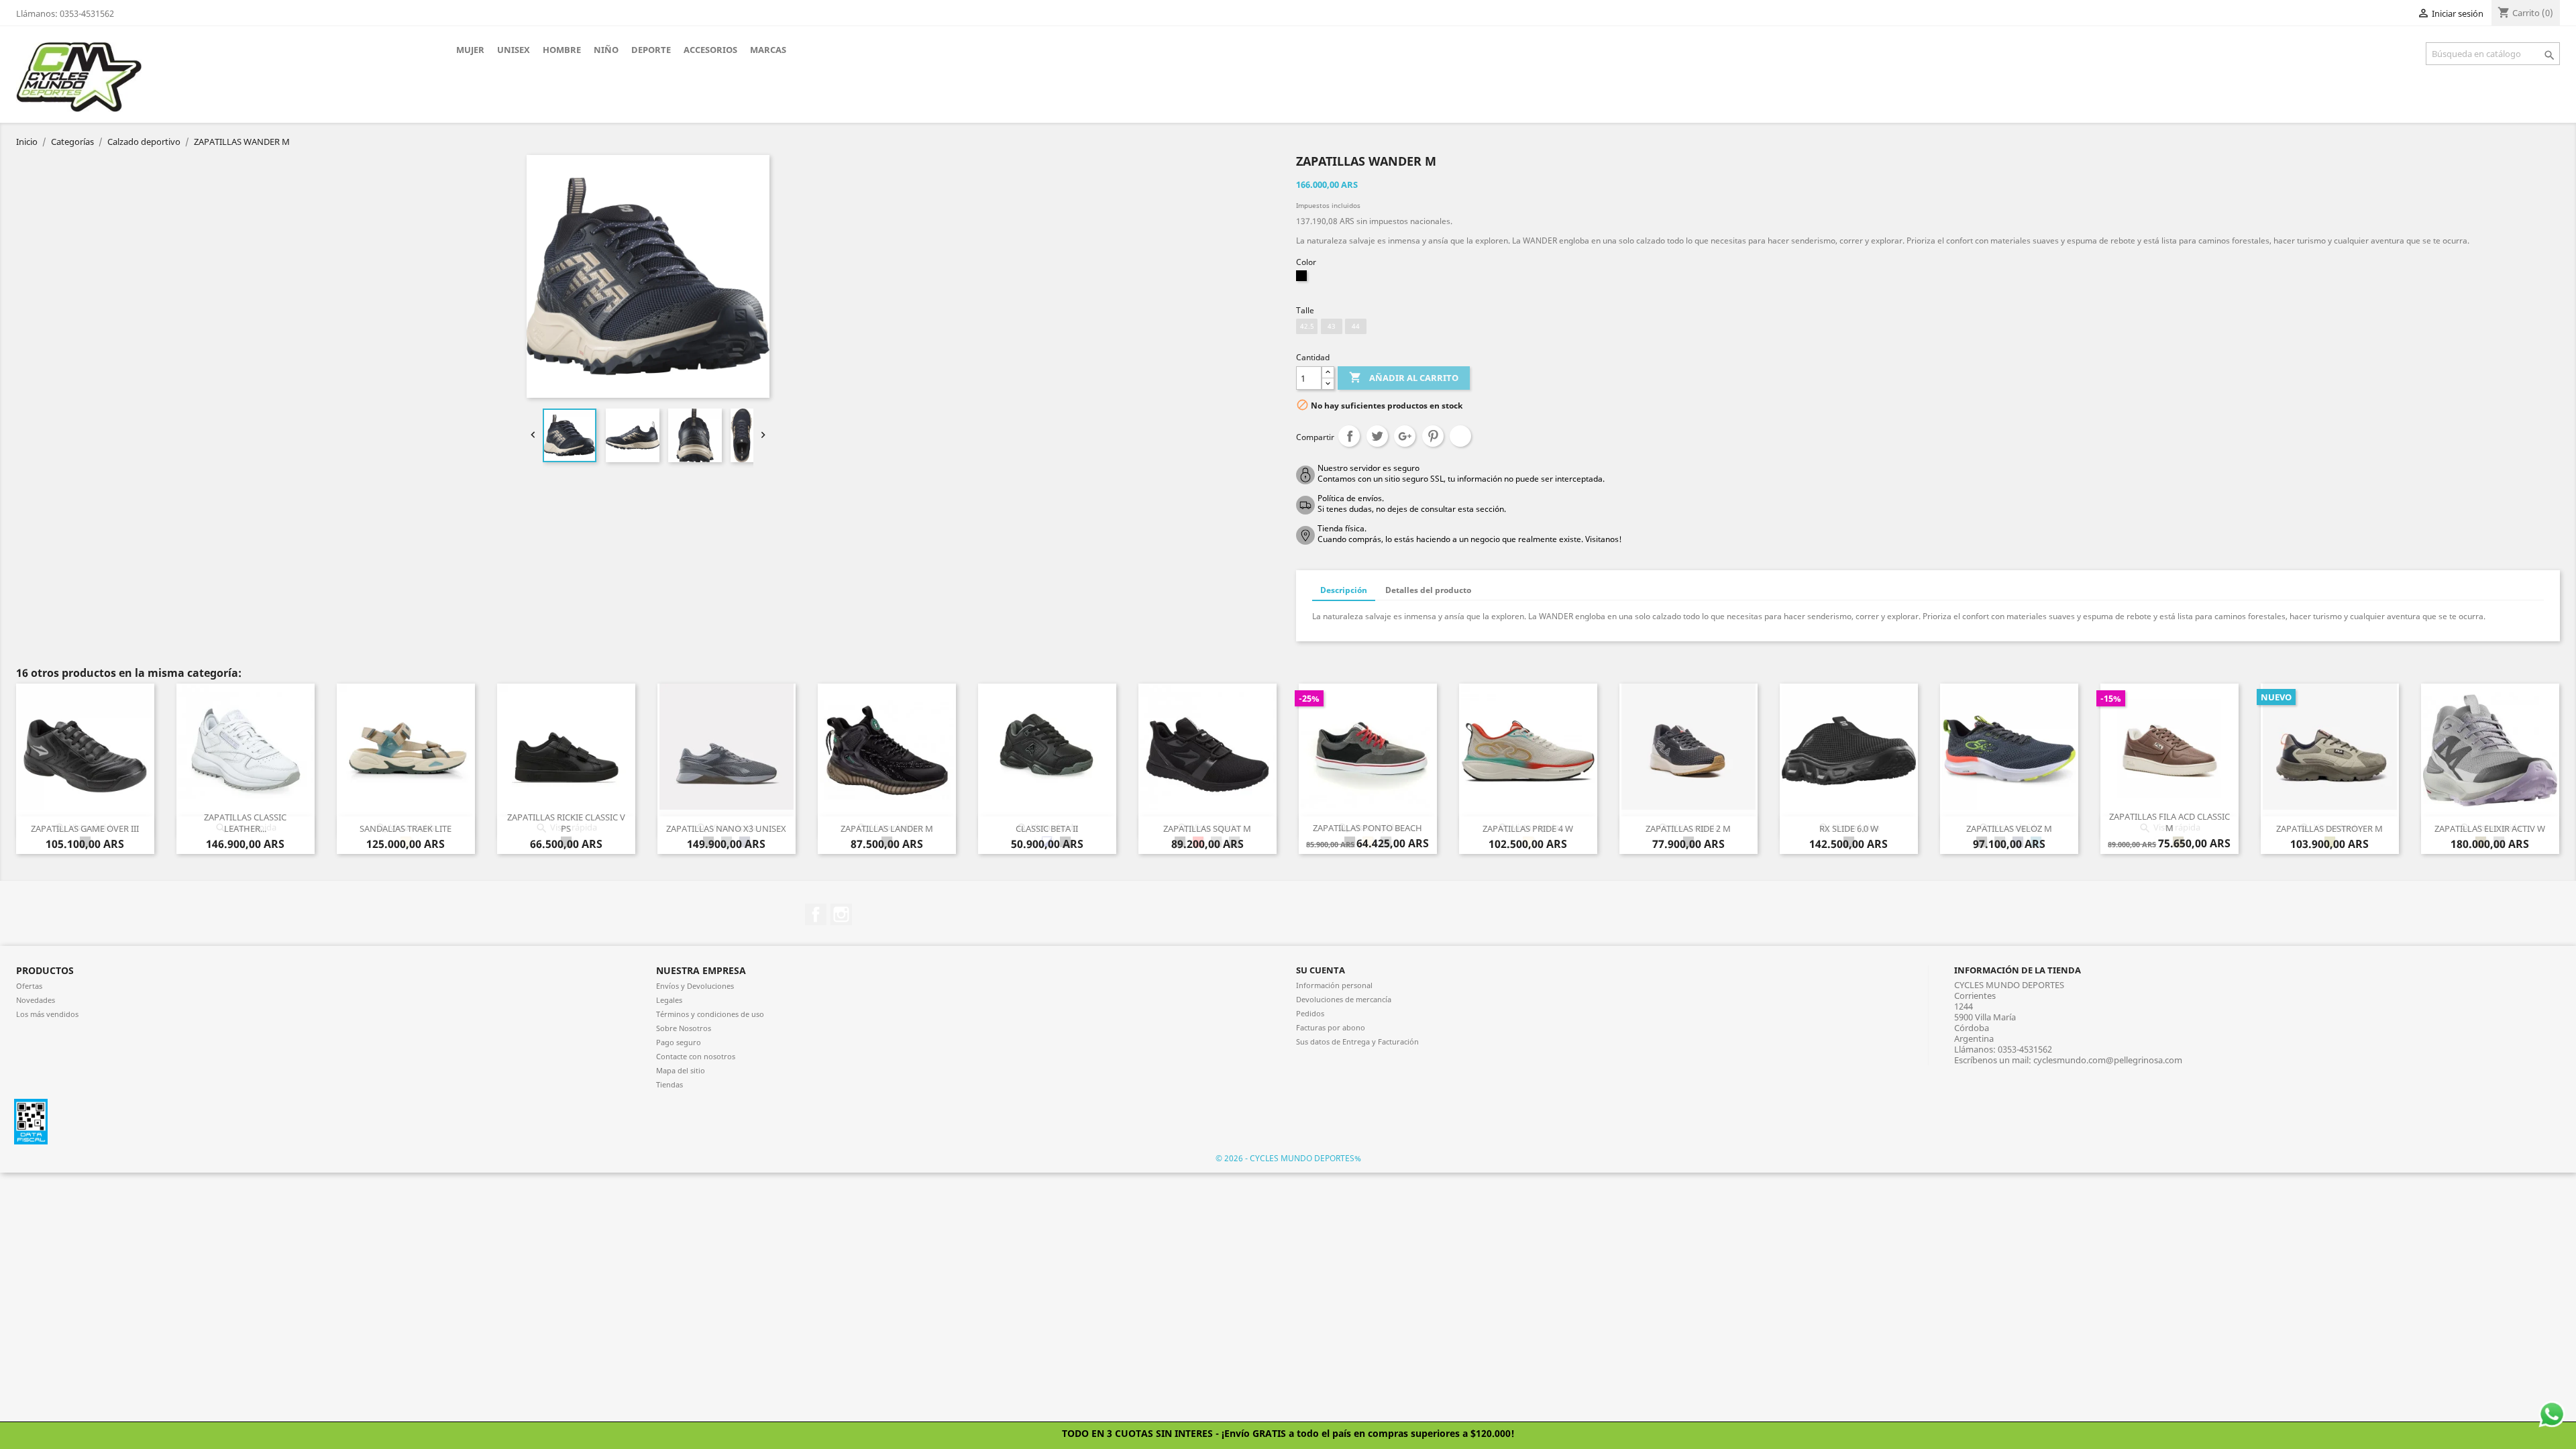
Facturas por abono (1331, 1027)
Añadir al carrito (1404, 377)
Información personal (1334, 985)
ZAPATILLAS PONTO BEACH (1367, 828)
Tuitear (1377, 436)
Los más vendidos (47, 1014)
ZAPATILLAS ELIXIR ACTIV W (2490, 828)
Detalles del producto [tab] (1428, 590)
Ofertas (29, 986)
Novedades (36, 1000)
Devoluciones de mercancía (1344, 999)
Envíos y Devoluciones (695, 986)
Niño (606, 50)
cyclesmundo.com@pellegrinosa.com (2108, 1060)
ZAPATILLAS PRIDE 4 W (1528, 828)
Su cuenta (1321, 970)
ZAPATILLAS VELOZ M (2009, 828)
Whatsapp (1460, 436)
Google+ (1405, 436)
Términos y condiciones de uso (710, 1014)
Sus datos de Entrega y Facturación (1357, 1041)
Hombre (562, 50)
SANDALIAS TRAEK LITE (406, 828)
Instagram (841, 914)
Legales (669, 1000)
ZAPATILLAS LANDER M (887, 828)
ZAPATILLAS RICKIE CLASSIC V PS (566, 823)
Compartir (1349, 436)
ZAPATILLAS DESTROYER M (2329, 828)
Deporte (651, 50)
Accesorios (710, 50)
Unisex (514, 50)
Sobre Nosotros (684, 1028)
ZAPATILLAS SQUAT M (1207, 828)
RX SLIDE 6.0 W (1849, 828)
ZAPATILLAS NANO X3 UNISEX (726, 828)
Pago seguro (679, 1042)
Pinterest (1433, 436)
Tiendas (669, 1084)
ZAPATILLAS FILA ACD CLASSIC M (2169, 822)
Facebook (816, 914)
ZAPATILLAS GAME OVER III (85, 828)
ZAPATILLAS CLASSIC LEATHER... (245, 823)
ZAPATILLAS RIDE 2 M (1688, 828)
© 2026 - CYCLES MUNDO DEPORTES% (1288, 1158)
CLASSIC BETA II (1047, 828)
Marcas (768, 50)
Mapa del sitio (681, 1070)
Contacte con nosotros (696, 1056)
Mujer (470, 50)
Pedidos (1310, 1013)
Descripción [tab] (1344, 590)
